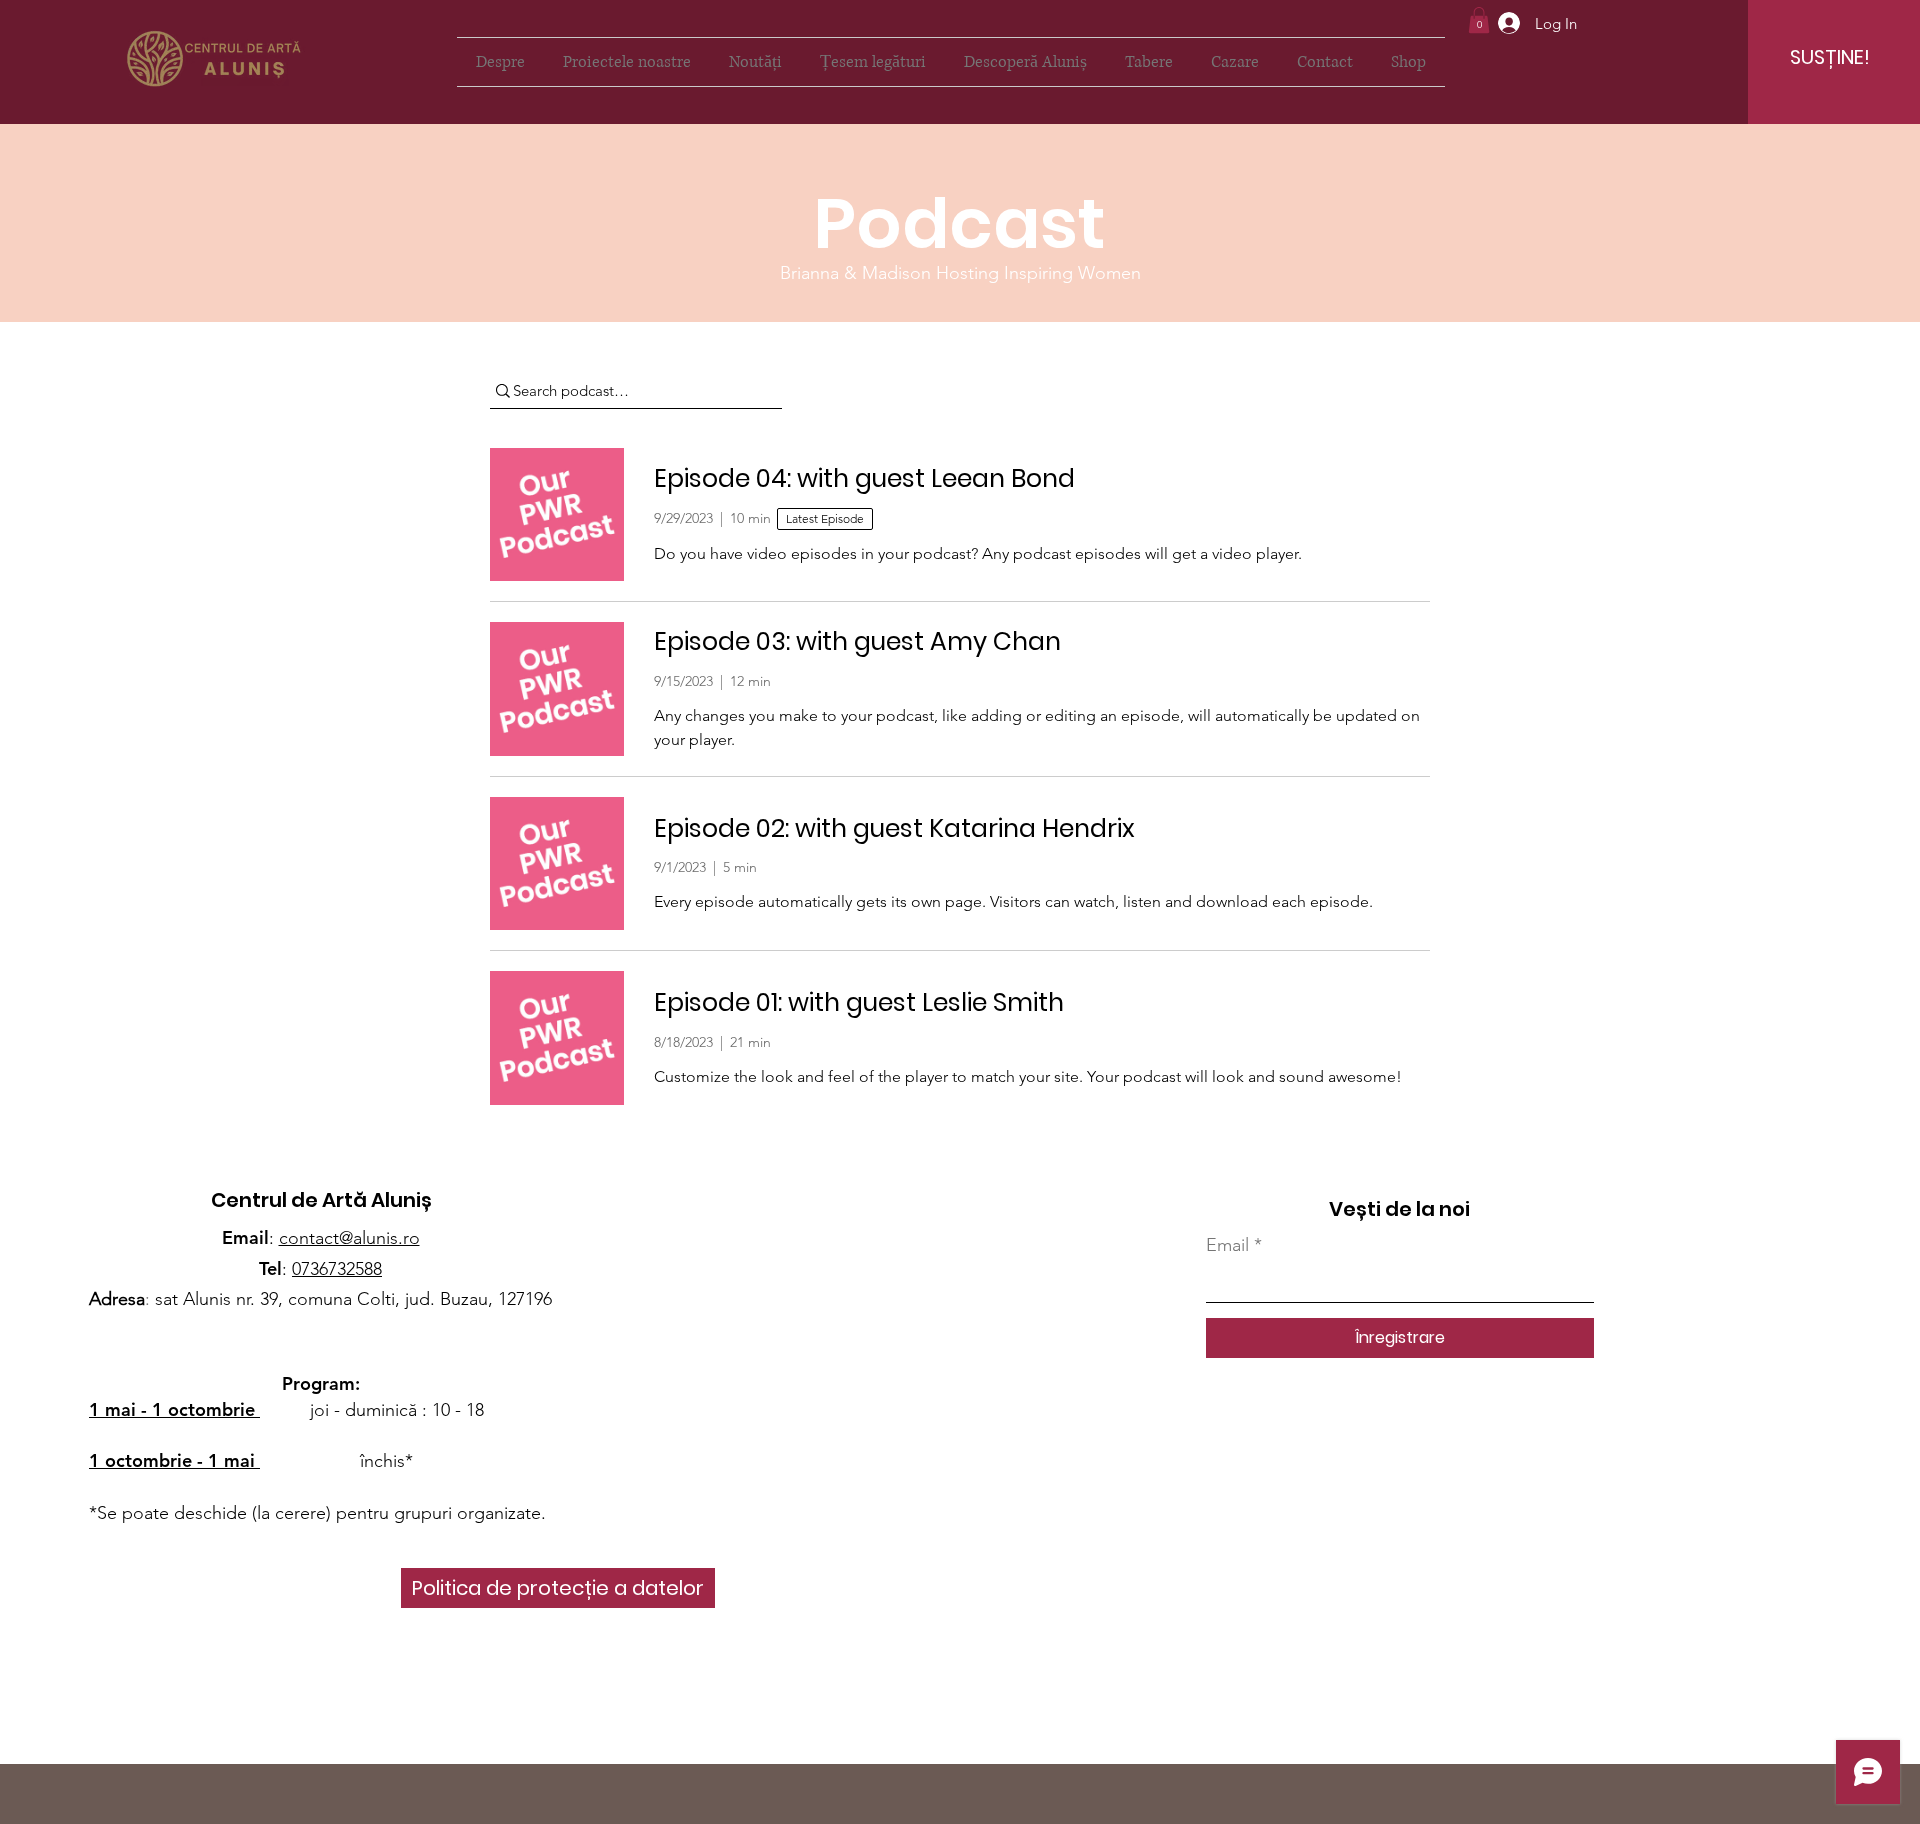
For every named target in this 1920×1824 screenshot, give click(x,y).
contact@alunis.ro (349, 1238)
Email (1227, 1245)
